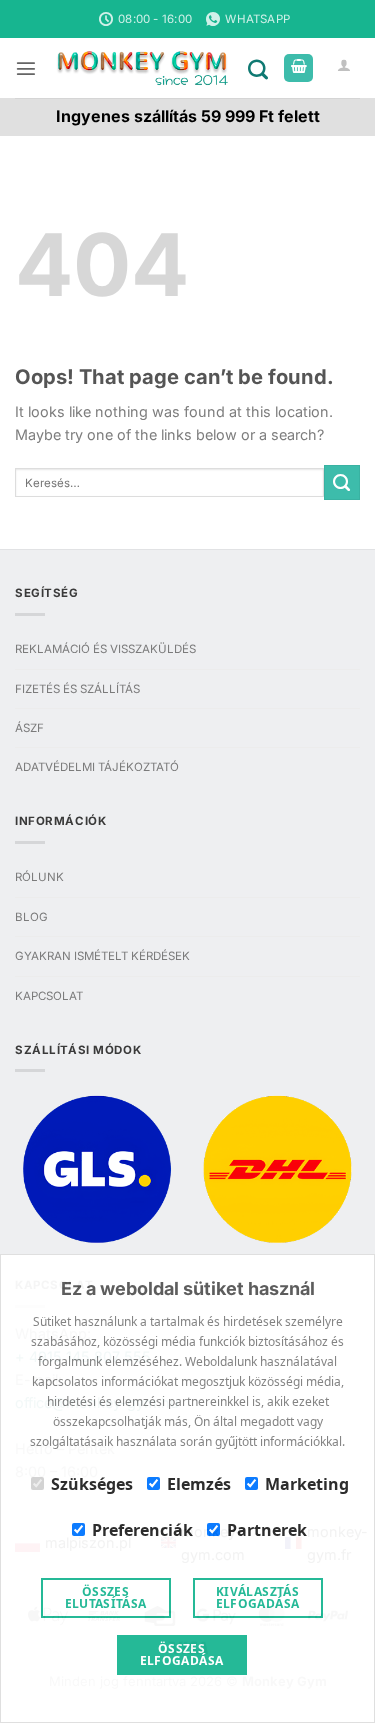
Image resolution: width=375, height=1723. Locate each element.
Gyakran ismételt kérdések (102, 956)
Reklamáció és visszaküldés (105, 649)
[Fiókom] (344, 68)
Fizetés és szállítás (77, 689)
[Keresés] (262, 67)
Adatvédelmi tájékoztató (97, 767)
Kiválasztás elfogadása (258, 1597)
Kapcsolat (49, 996)
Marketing (307, 1484)
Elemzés (199, 1484)
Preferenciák (142, 1530)
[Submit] (342, 483)
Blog (31, 917)
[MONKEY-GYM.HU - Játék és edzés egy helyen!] (142, 68)
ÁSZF (29, 728)
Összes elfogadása (182, 1654)
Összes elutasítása (106, 1597)
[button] (26, 68)
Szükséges (92, 1484)
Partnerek (267, 1530)
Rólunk (39, 877)
